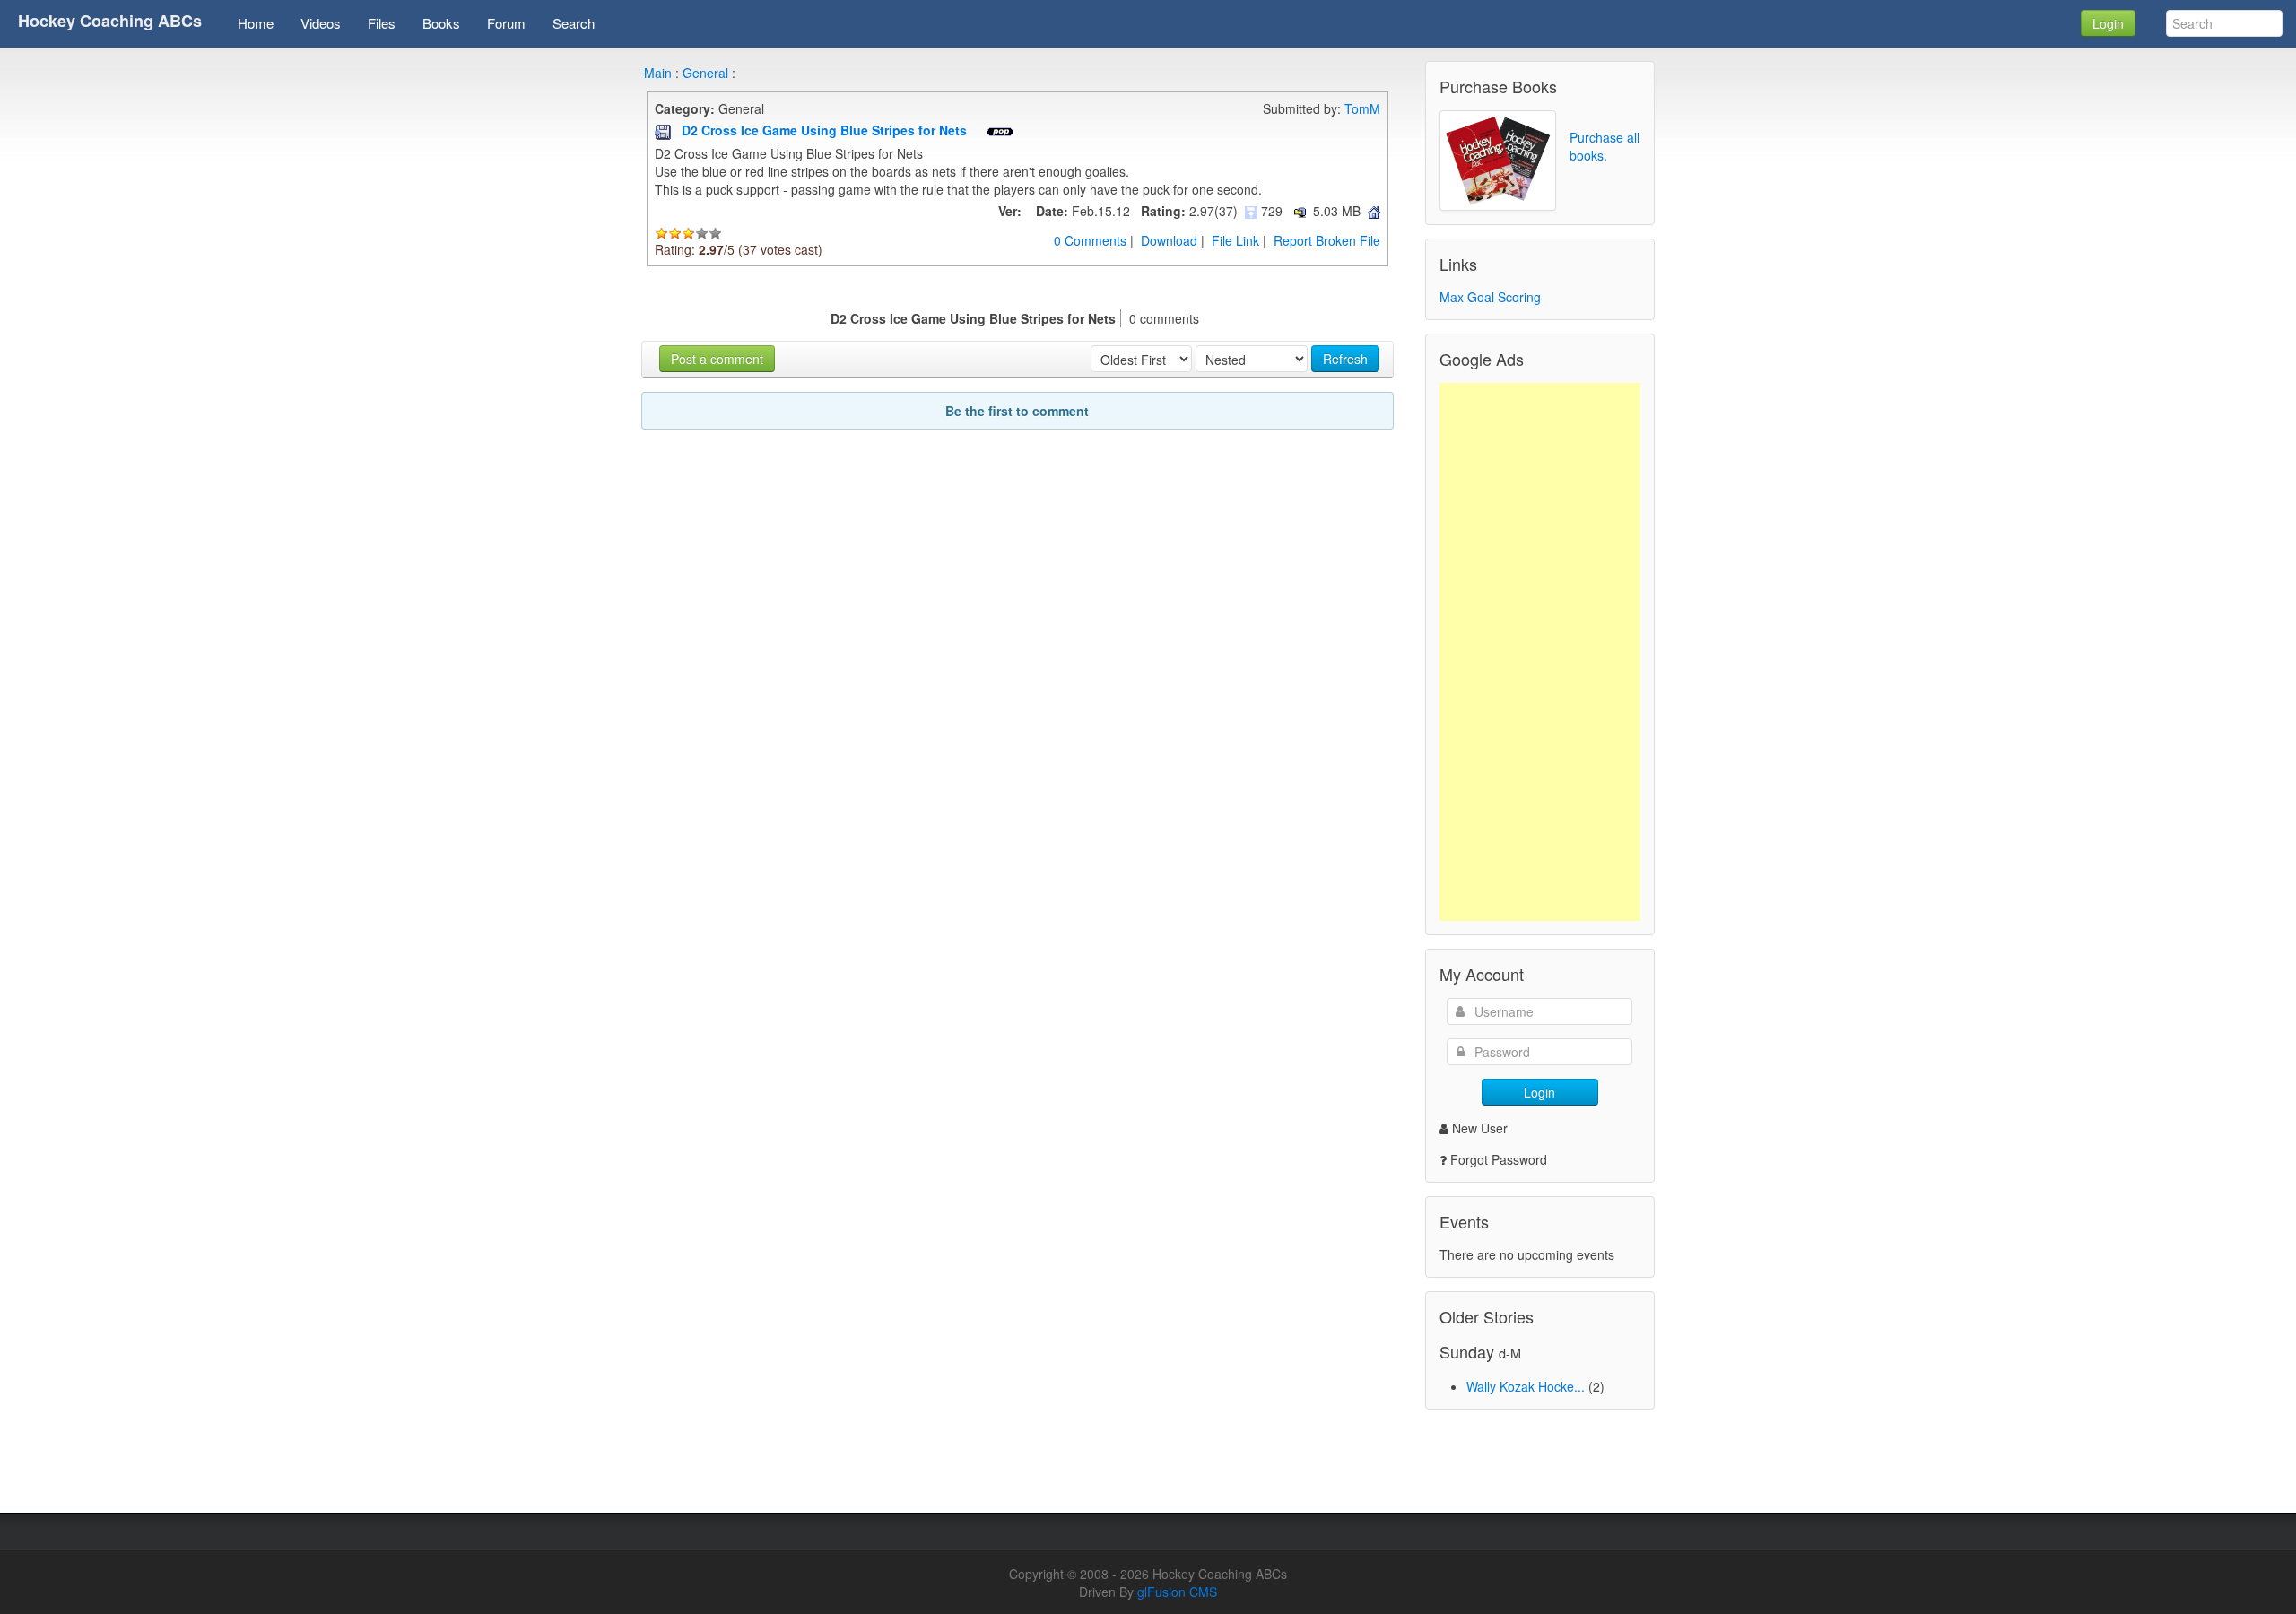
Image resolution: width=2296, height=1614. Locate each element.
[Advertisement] (1540, 652)
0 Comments (1090, 240)
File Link (1235, 240)
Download (1169, 240)
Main (658, 73)
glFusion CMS (1177, 1592)
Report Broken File (1327, 240)
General (705, 73)
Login (2108, 23)
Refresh (1345, 359)
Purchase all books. (1605, 146)
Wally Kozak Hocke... (1526, 1386)
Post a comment (717, 359)
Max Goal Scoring (1490, 297)
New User (1480, 1128)
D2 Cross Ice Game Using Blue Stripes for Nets (826, 130)
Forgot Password (1499, 1159)
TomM (1362, 108)
